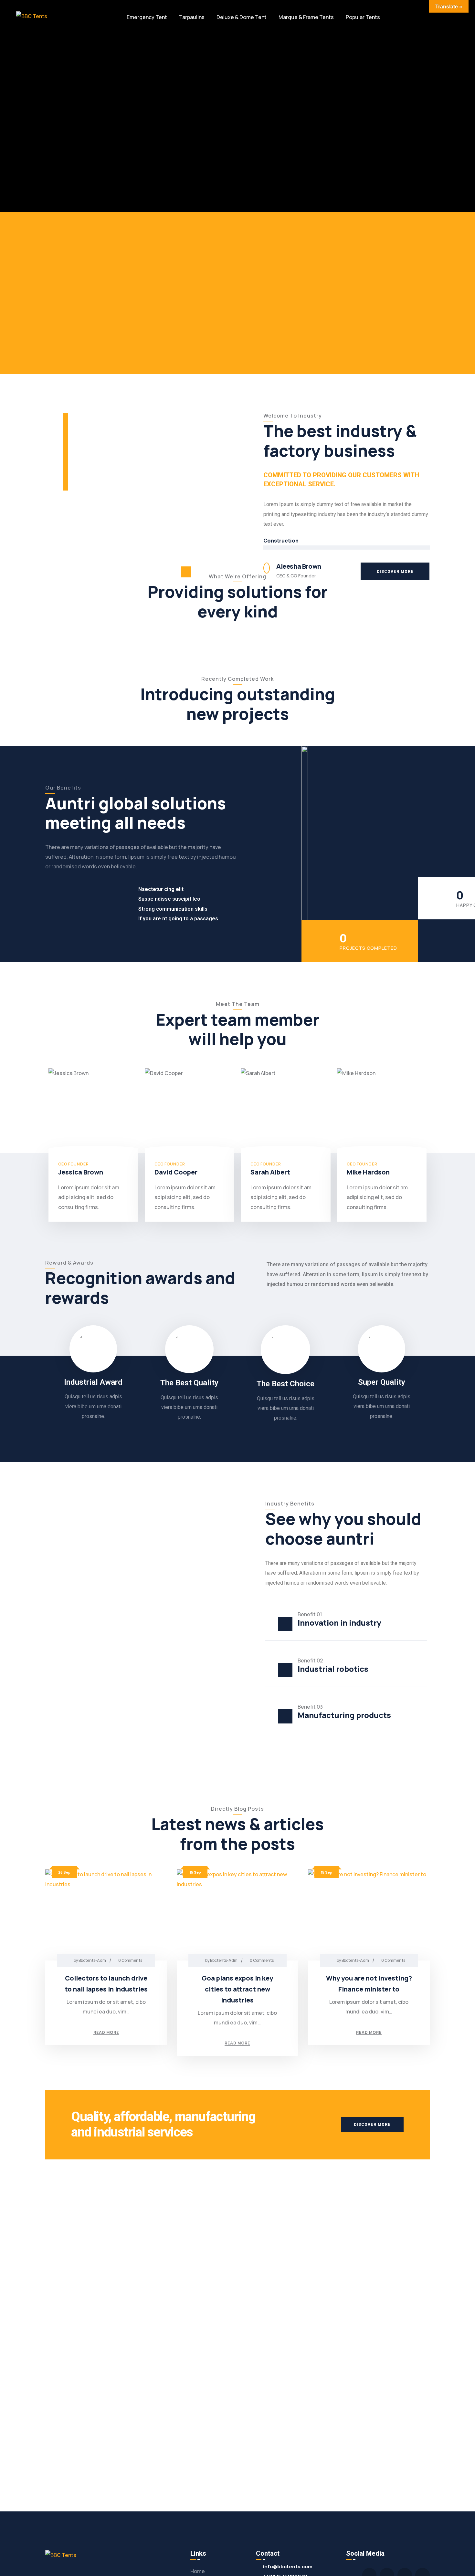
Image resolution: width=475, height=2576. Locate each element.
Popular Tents (363, 17)
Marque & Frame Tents (306, 17)
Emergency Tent (147, 17)
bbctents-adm (92, 1960)
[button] (395, 571)
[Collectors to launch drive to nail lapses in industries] (106, 1915)
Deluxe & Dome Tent (242, 17)
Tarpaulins (192, 17)
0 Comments (130, 1960)
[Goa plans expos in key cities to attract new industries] (238, 1915)
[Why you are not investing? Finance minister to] (369, 1915)
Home (198, 2571)
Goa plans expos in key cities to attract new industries (237, 1989)
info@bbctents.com (288, 2566)
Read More (106, 2033)
